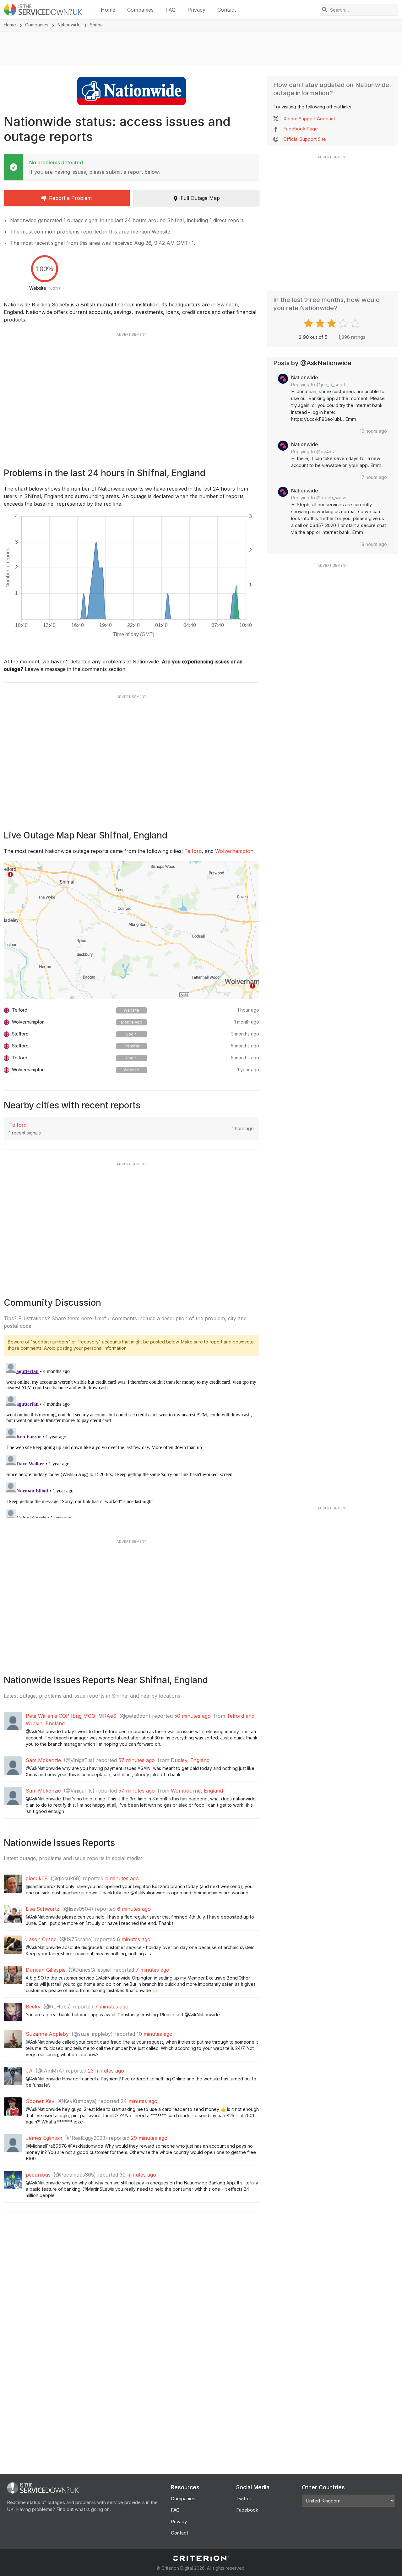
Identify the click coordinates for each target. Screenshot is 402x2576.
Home (108, 10)
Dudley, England (190, 1760)
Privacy (196, 10)
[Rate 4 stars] (344, 323)
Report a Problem (70, 198)
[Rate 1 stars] (309, 323)
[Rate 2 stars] (321, 323)
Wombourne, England (197, 1791)
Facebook (247, 2510)
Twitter (244, 2499)
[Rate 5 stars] (356, 323)
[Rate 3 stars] (332, 323)
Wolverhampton (234, 851)
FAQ (171, 10)
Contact (227, 10)
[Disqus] (131, 1439)
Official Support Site (305, 139)
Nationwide (69, 25)
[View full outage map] (131, 930)
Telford (193, 851)
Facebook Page (301, 129)
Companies (140, 10)
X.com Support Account (309, 119)
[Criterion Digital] (201, 2558)
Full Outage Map (200, 198)
